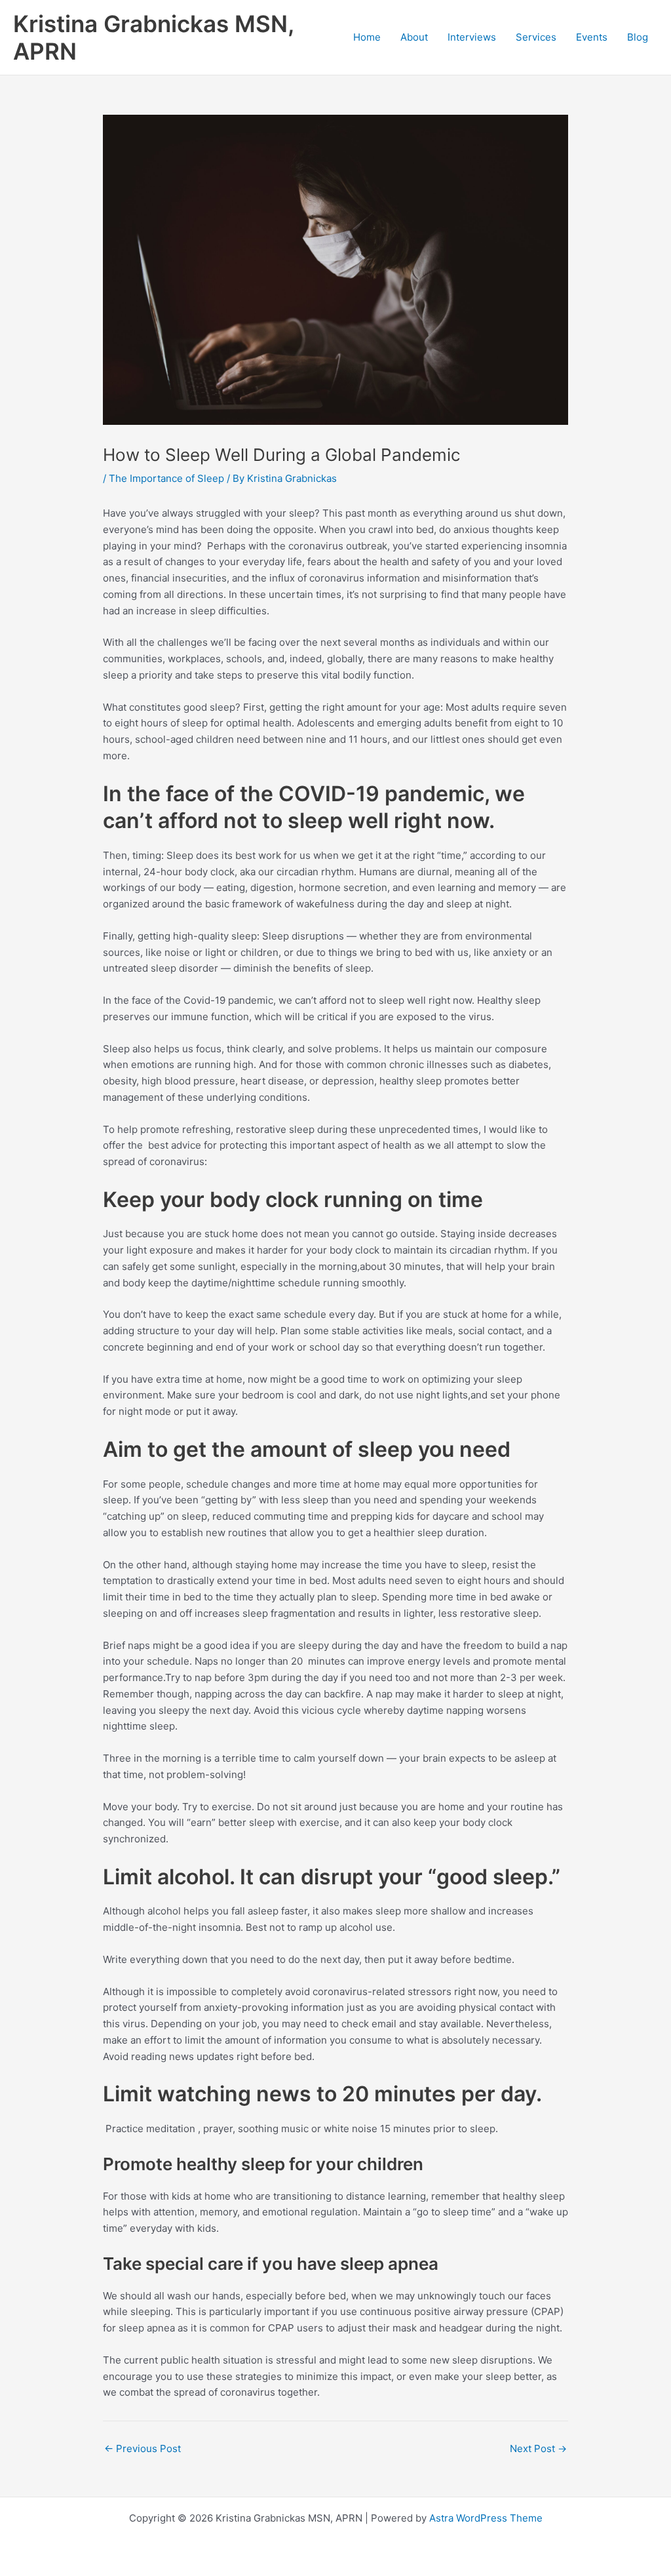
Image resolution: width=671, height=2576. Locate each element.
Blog (638, 37)
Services (536, 37)
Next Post (538, 2448)
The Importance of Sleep (166, 478)
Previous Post (143, 2448)
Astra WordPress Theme (486, 2518)
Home (367, 37)
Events (592, 37)
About (414, 37)
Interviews (472, 37)
